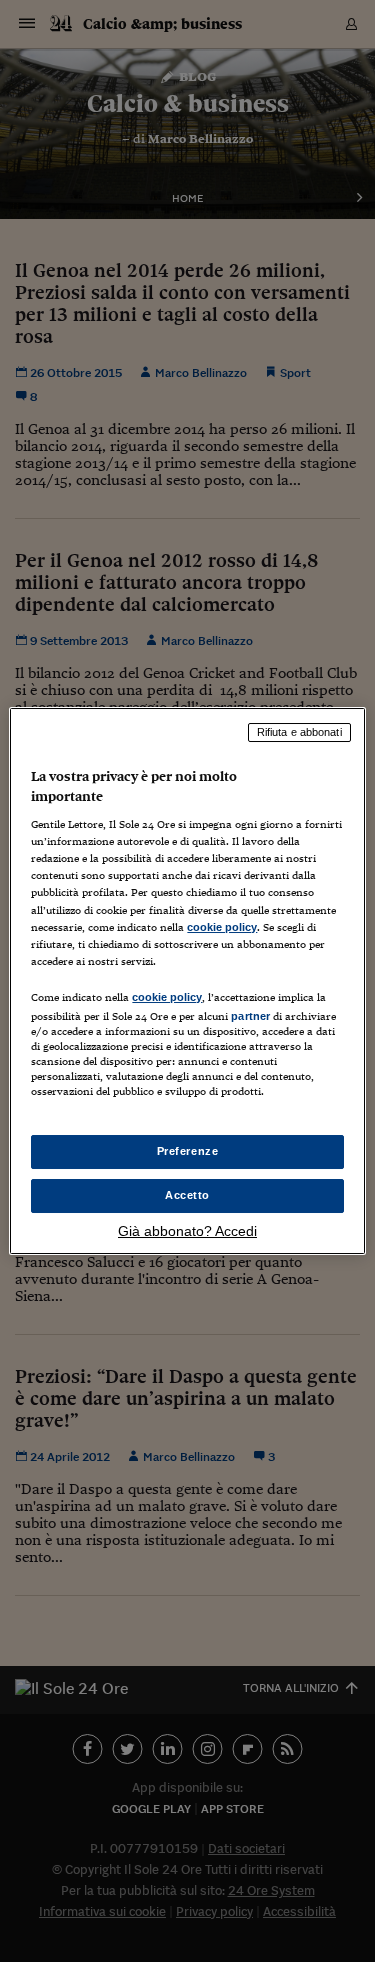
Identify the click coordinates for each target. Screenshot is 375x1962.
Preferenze (188, 1151)
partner (250, 1016)
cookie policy (222, 927)
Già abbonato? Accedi (187, 1231)
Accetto (187, 1195)
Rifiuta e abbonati (299, 732)
